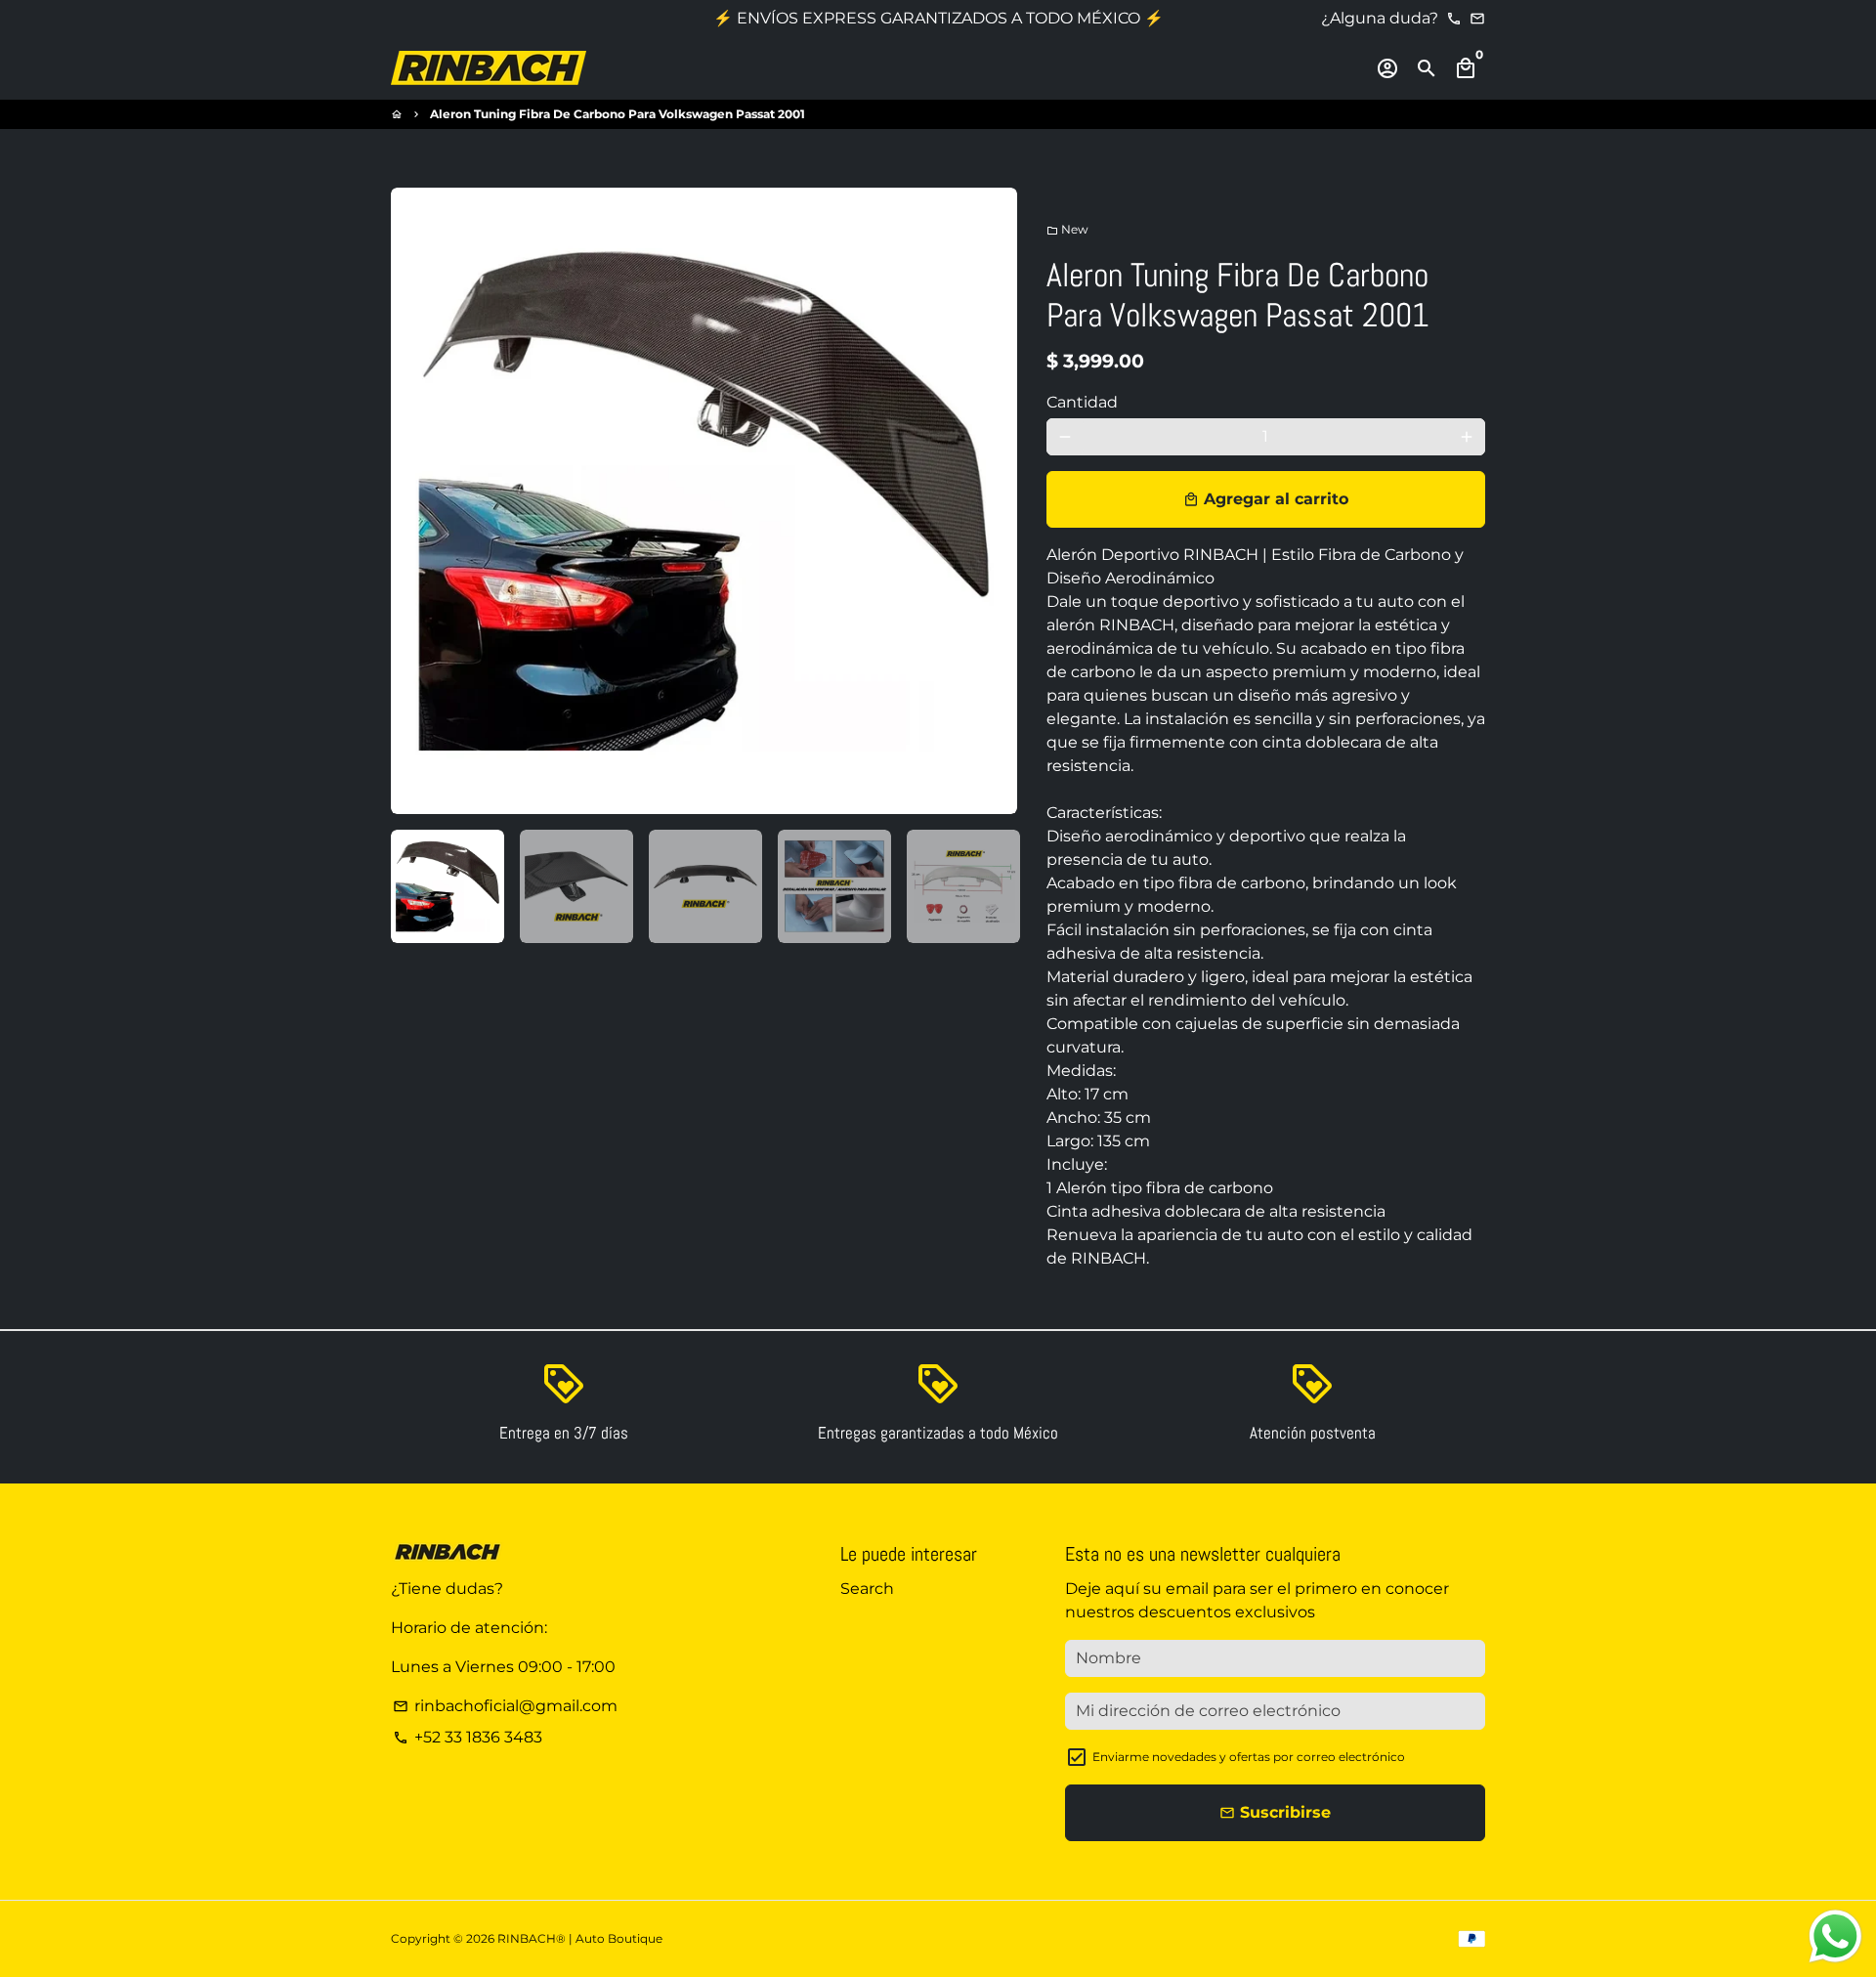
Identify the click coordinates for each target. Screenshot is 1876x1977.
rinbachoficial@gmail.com (505, 1706)
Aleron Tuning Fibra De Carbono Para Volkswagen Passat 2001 (618, 114)
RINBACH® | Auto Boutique (580, 1938)
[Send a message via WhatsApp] (1835, 1936)
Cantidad (1082, 402)
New (1067, 229)
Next (991, 501)
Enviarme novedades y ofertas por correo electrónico (1249, 1757)
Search (867, 1589)
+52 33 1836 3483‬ (468, 1737)
